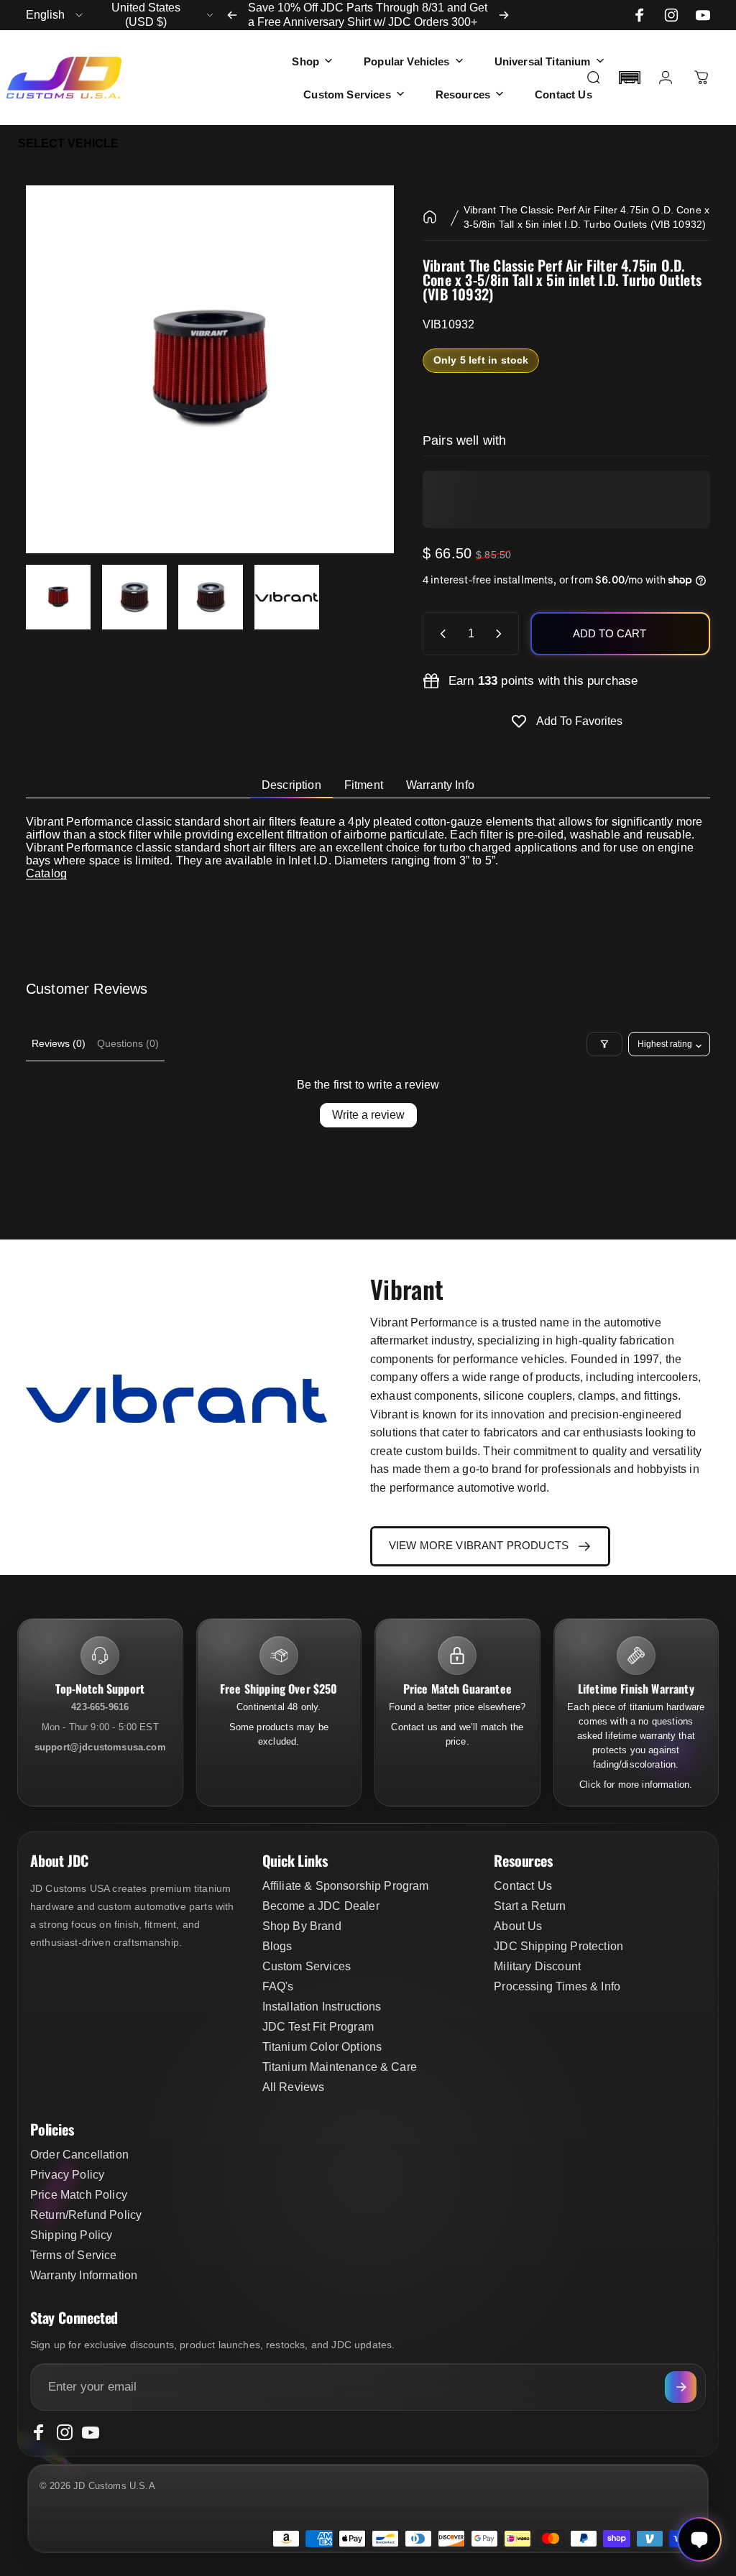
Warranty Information (84, 2275)
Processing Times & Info (557, 1986)
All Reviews (294, 2087)
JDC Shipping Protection (558, 1946)
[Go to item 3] (211, 597)
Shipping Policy (71, 2235)
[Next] (504, 15)
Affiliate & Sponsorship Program (346, 1886)
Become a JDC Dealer (321, 1906)
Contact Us (523, 1886)
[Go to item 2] (134, 597)
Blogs (277, 1946)
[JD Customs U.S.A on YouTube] (703, 15)
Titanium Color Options (322, 2047)
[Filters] (604, 1044)
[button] (630, 78)
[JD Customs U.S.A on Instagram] (671, 15)
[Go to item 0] (58, 597)
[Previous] (232, 15)
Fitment (364, 785)
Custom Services (307, 1966)
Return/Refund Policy (86, 2215)
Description (291, 785)
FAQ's (278, 1986)
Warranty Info (440, 785)
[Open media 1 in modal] (210, 369)
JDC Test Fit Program (318, 2027)
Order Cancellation (79, 2155)
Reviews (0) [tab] (59, 1043)
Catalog (46, 873)
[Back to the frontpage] (430, 217)
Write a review (368, 1115)
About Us (518, 1926)
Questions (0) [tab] (128, 1043)
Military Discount (537, 1966)
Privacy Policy (67, 2175)
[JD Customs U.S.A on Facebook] (640, 15)
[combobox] (55, 15)
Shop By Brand (302, 1926)
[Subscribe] (681, 2387)
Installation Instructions (322, 2007)
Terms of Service (74, 2255)
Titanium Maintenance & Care (340, 2067)
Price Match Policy (79, 2195)
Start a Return (530, 1906)
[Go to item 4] (287, 597)
